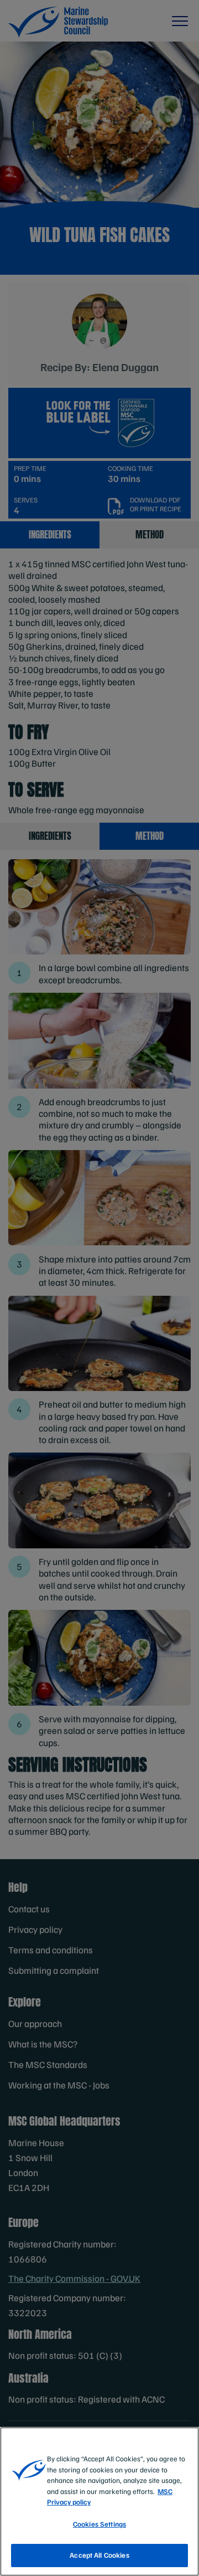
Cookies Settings (99, 2524)
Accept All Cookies (99, 2555)
